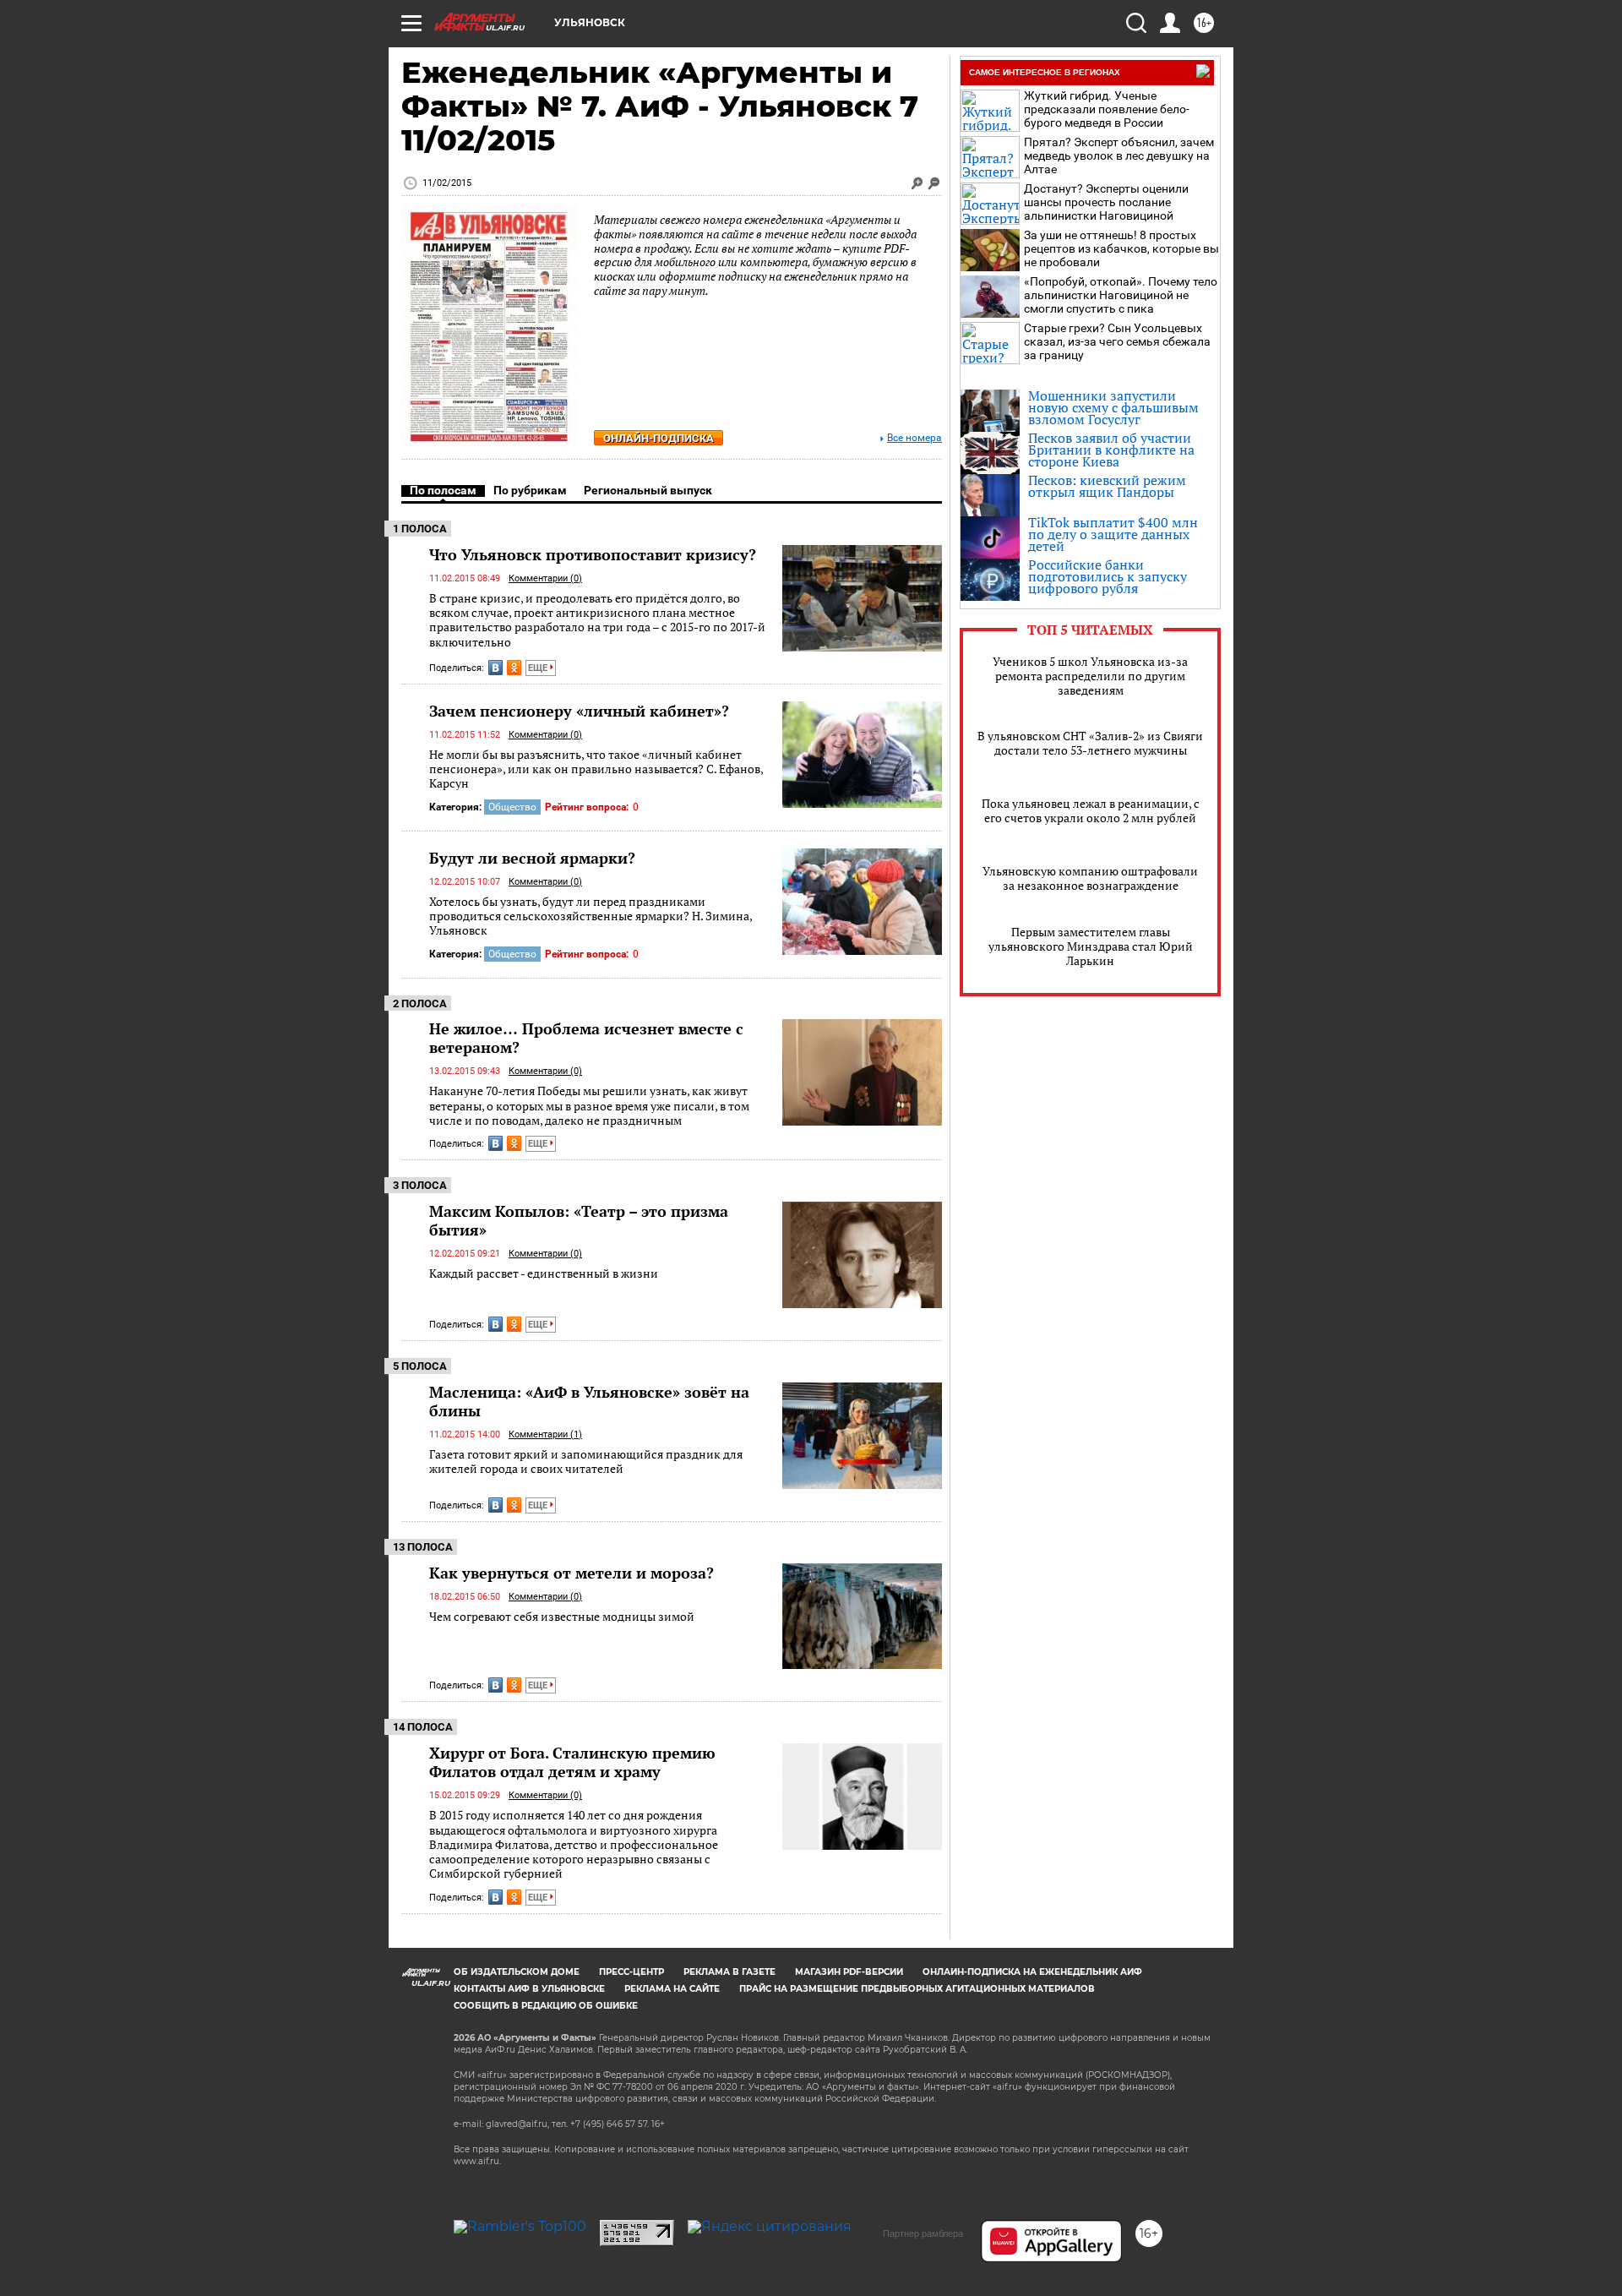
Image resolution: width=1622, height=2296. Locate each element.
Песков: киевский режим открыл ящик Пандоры (1107, 486)
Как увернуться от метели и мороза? (572, 1573)
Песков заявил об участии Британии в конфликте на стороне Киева (1111, 450)
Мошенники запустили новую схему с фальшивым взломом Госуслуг (1113, 407)
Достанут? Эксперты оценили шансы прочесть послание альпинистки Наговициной (1106, 202)
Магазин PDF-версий (849, 1972)
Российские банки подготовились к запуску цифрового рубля (1108, 576)
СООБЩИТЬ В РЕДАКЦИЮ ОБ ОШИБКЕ (546, 2006)
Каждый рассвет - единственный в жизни (544, 1273)
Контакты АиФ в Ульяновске (529, 1989)
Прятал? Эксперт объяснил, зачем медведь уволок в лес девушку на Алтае (1119, 155)
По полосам (443, 490)
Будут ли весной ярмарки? (532, 858)
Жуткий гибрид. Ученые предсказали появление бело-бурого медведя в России (1107, 109)
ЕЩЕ (539, 668)
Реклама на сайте (672, 1989)
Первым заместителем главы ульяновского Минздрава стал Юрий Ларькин (1091, 946)
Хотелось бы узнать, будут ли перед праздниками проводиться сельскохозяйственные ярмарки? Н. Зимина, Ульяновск (591, 916)
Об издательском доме (517, 1972)
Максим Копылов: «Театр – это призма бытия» (579, 1220)
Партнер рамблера (923, 2233)
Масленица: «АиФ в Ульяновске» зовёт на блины (589, 1401)
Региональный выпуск (648, 490)
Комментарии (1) (545, 1434)
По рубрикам (530, 490)
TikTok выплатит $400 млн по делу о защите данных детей (1113, 534)
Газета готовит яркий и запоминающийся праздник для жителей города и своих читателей (586, 1462)
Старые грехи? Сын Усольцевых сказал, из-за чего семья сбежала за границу (1117, 341)
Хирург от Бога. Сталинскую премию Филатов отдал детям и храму (572, 1762)
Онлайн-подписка (659, 438)
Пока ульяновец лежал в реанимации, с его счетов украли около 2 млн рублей (1091, 810)
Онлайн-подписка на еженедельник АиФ (1032, 1972)
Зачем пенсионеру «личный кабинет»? (579, 711)
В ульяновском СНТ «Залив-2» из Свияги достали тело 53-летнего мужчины (1090, 743)
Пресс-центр (631, 1972)
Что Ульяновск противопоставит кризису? (593, 554)
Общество (512, 807)
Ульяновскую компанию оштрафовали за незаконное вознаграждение (1090, 878)
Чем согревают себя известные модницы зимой (562, 1616)
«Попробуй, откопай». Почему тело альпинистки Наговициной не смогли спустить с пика (1121, 295)
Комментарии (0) (545, 578)
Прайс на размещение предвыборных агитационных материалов (917, 1989)
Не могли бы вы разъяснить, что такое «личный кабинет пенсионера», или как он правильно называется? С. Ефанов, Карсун (596, 769)
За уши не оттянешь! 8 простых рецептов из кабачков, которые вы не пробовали (1121, 248)
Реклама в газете (729, 1972)
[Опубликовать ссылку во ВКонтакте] (495, 668)
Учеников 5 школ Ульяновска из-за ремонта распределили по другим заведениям (1090, 676)
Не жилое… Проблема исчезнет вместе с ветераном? (586, 1038)
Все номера (914, 438)
